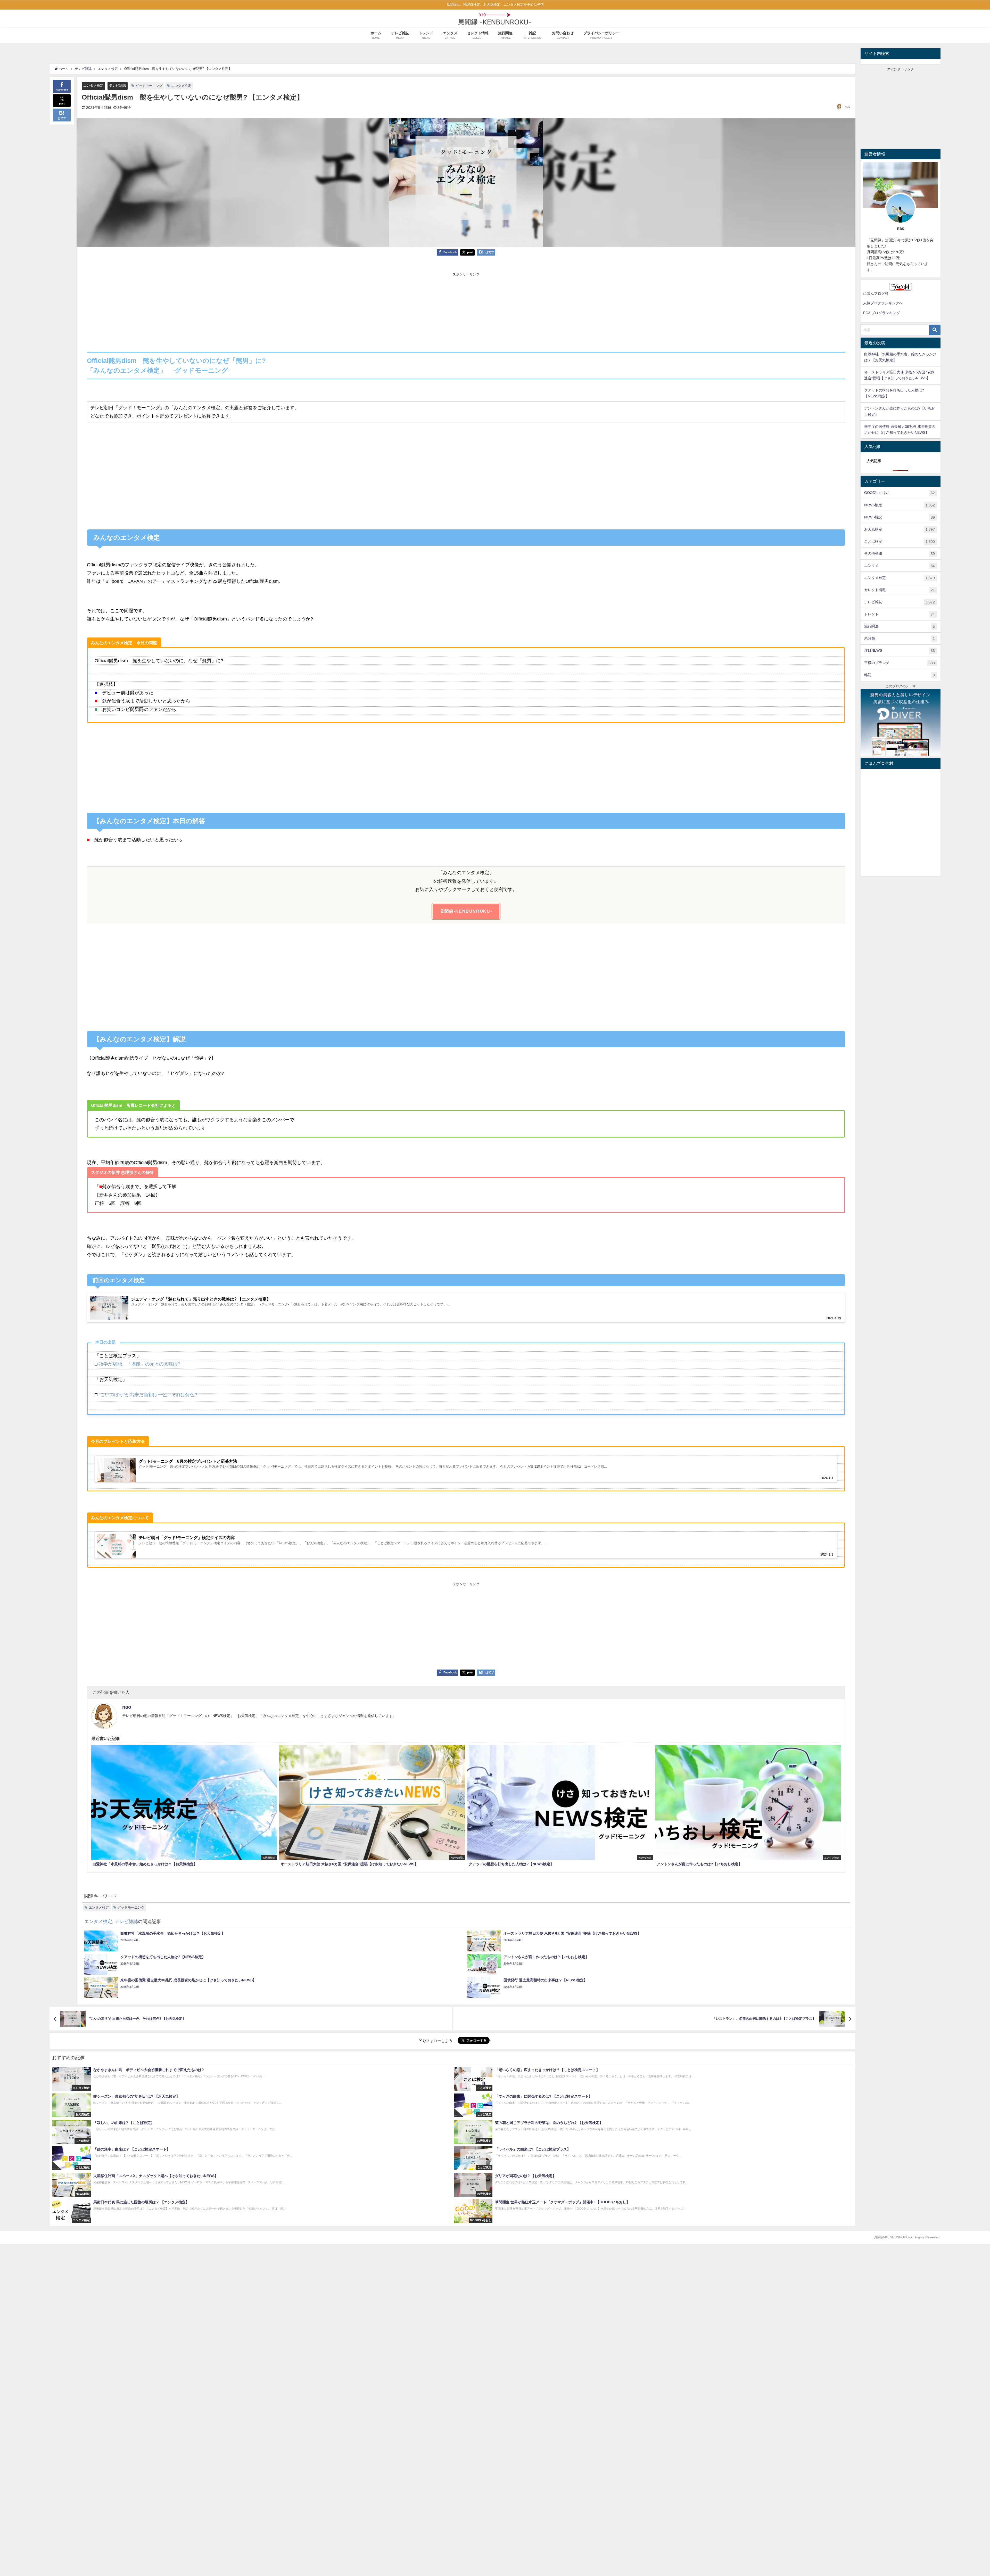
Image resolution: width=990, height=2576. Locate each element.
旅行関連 (900, 626)
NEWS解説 (900, 517)
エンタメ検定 (93, 85)
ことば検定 (900, 541)
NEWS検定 (900, 505)
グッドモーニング (149, 86)
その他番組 (900, 554)
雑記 (900, 675)
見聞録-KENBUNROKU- (466, 911)
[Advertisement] (466, 313)
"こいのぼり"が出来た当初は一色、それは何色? (149, 1395)
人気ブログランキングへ (883, 303)
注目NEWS (900, 651)
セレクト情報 (900, 590)
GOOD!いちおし (900, 493)
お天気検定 (900, 529)
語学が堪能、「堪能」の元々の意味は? (139, 1364)
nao (848, 107)
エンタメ (900, 566)
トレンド (900, 614)
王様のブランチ (900, 663)
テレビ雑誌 (117, 85)
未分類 (900, 638)
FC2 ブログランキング (882, 313)
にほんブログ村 (876, 293)
